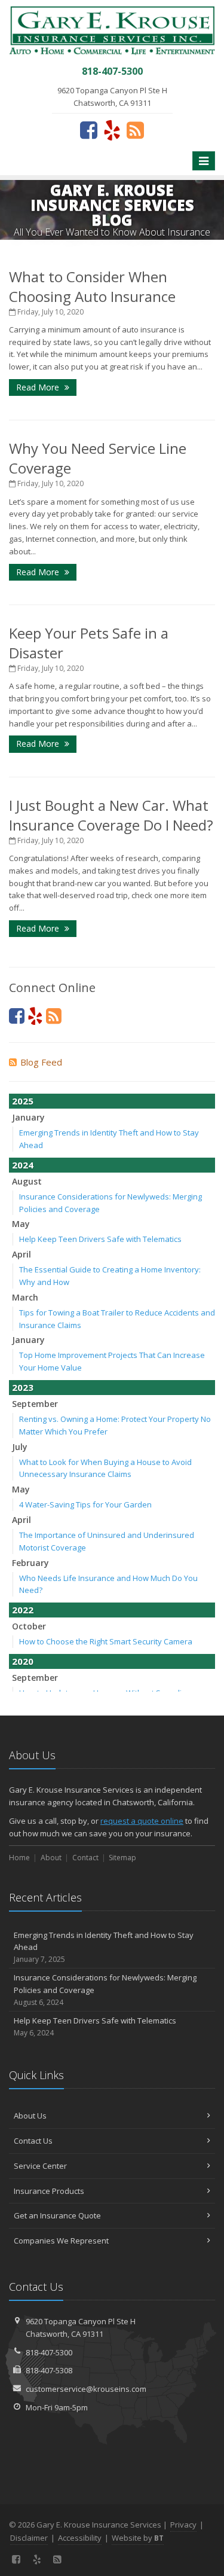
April (22, 1254)
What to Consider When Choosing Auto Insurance (92, 286)
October (29, 1626)
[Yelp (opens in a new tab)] (112, 130)
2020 (23, 1661)
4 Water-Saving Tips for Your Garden (85, 1504)
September (35, 1404)
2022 (23, 1610)
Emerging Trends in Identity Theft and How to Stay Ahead (104, 1947)
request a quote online (142, 1821)
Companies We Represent (61, 2241)
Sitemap (122, 1858)
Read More (39, 387)
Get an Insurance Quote (57, 2215)
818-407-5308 (49, 2370)
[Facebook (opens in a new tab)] (89, 130)
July (20, 1447)
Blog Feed (41, 1062)
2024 (23, 1165)
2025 (23, 1101)
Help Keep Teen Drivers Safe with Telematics (100, 1239)
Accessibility (80, 2538)
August (27, 1181)
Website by (138, 2538)
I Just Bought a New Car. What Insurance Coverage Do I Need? (111, 815)
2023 (23, 1387)
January (28, 1117)
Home (19, 1858)
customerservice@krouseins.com (86, 2389)
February (30, 1563)
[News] (135, 130)
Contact (85, 1858)
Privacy (183, 2525)
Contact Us (33, 2141)
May (21, 1224)
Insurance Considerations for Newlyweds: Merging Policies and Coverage (105, 1990)
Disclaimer (29, 2538)
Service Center (40, 2166)
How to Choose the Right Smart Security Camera (106, 1641)
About (51, 1858)
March (25, 1297)
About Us (30, 2116)
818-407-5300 (49, 2352)
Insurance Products (49, 2191)
